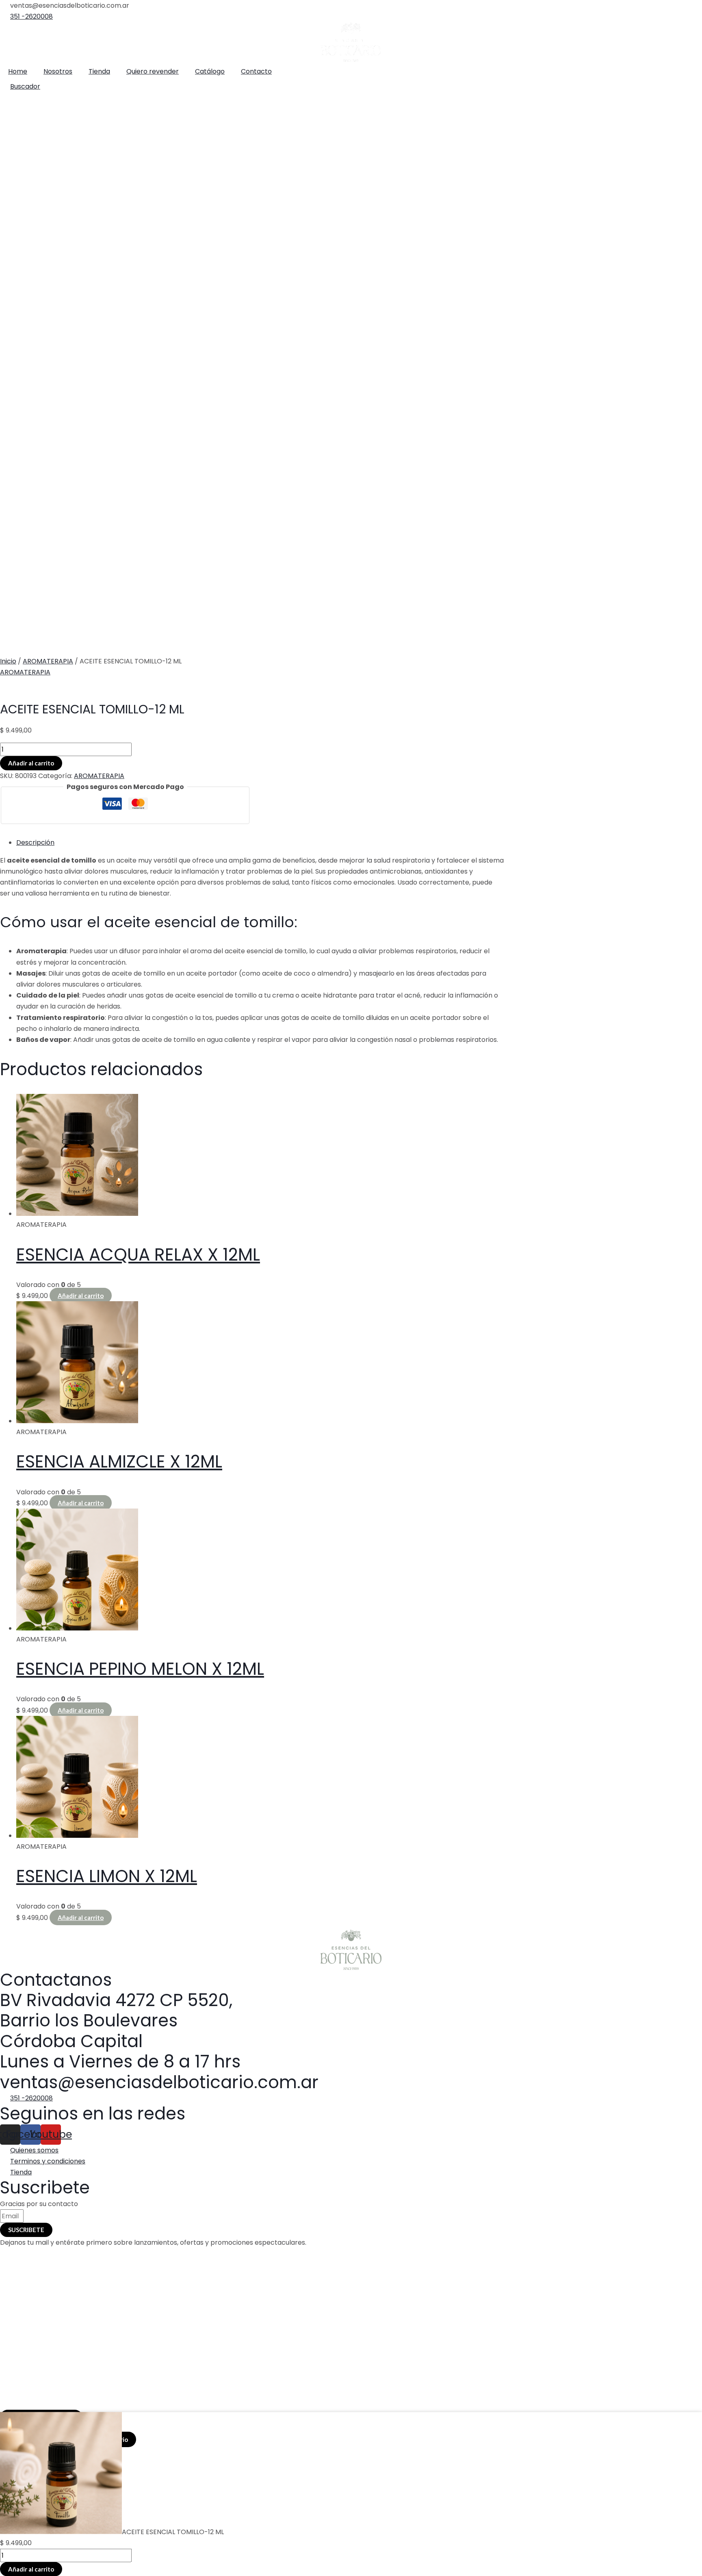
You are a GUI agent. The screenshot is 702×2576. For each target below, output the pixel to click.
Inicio (8, 661)
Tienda (99, 71)
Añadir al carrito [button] (81, 1296)
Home (18, 71)
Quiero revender (153, 71)
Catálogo (210, 71)
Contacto (256, 71)
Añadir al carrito (31, 763)
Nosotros (58, 71)
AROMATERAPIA (48, 661)
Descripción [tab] (35, 842)
